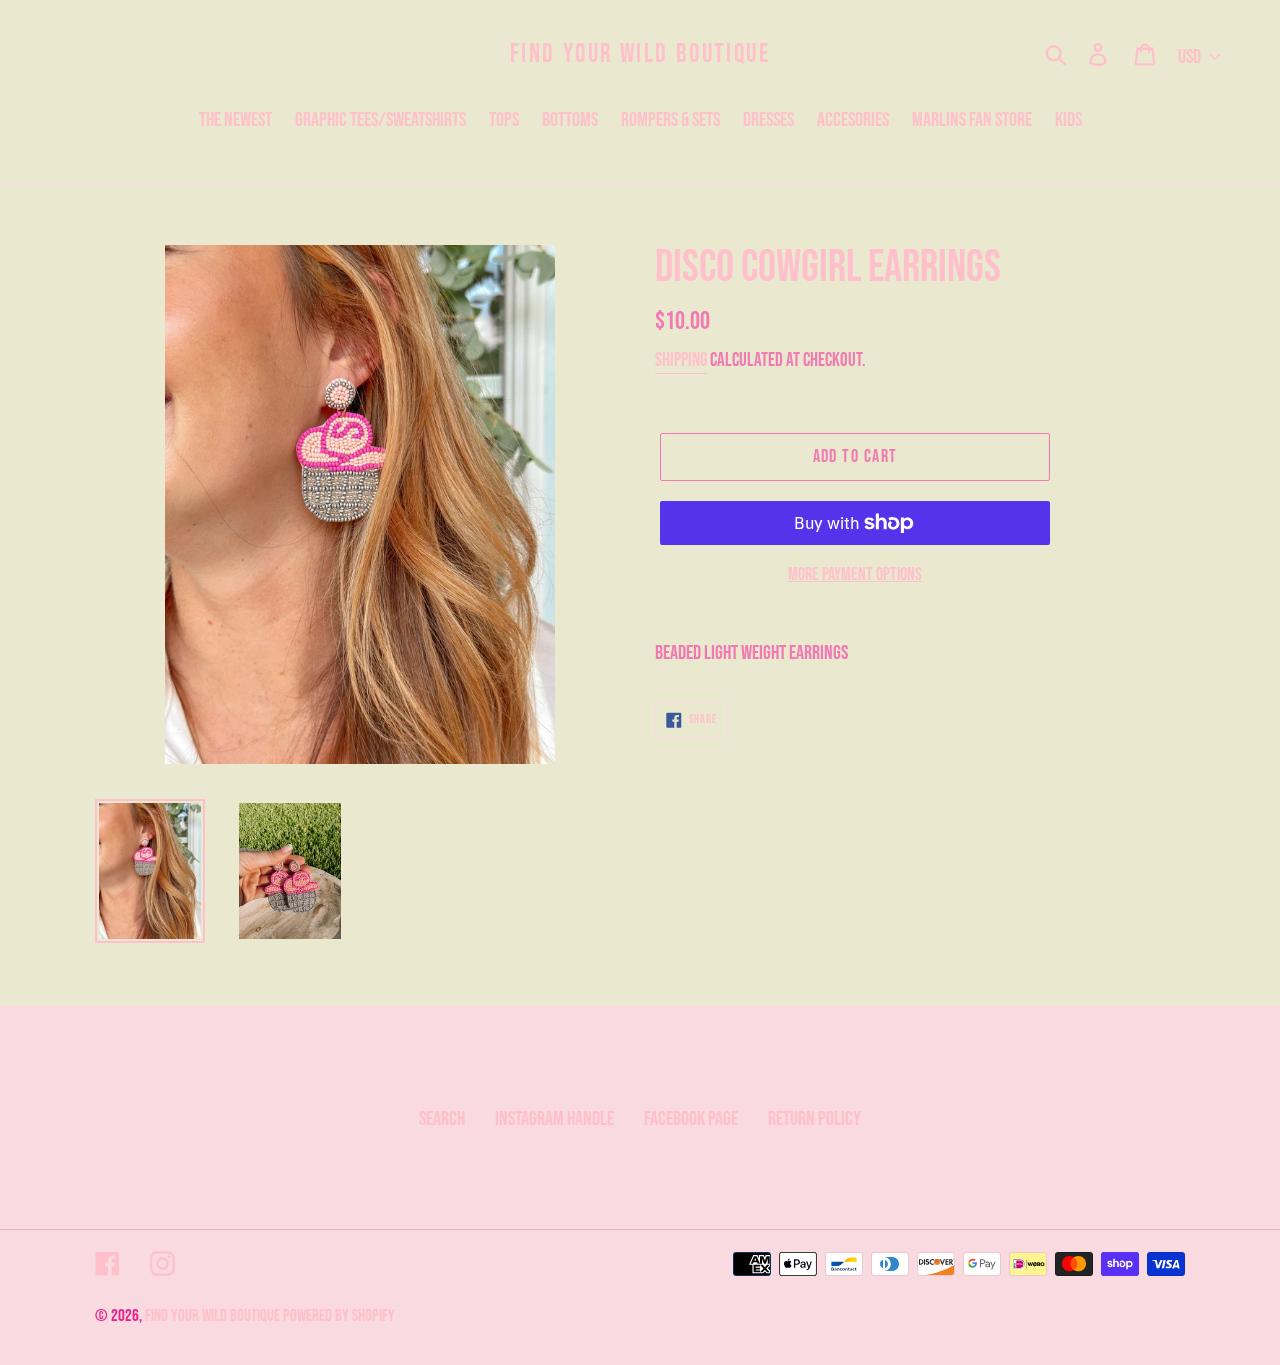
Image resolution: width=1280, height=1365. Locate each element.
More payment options (855, 574)
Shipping (681, 360)
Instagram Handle (554, 1119)
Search (442, 1119)
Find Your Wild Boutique (640, 54)
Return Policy (814, 1119)
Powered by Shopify (339, 1316)
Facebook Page (691, 1119)
